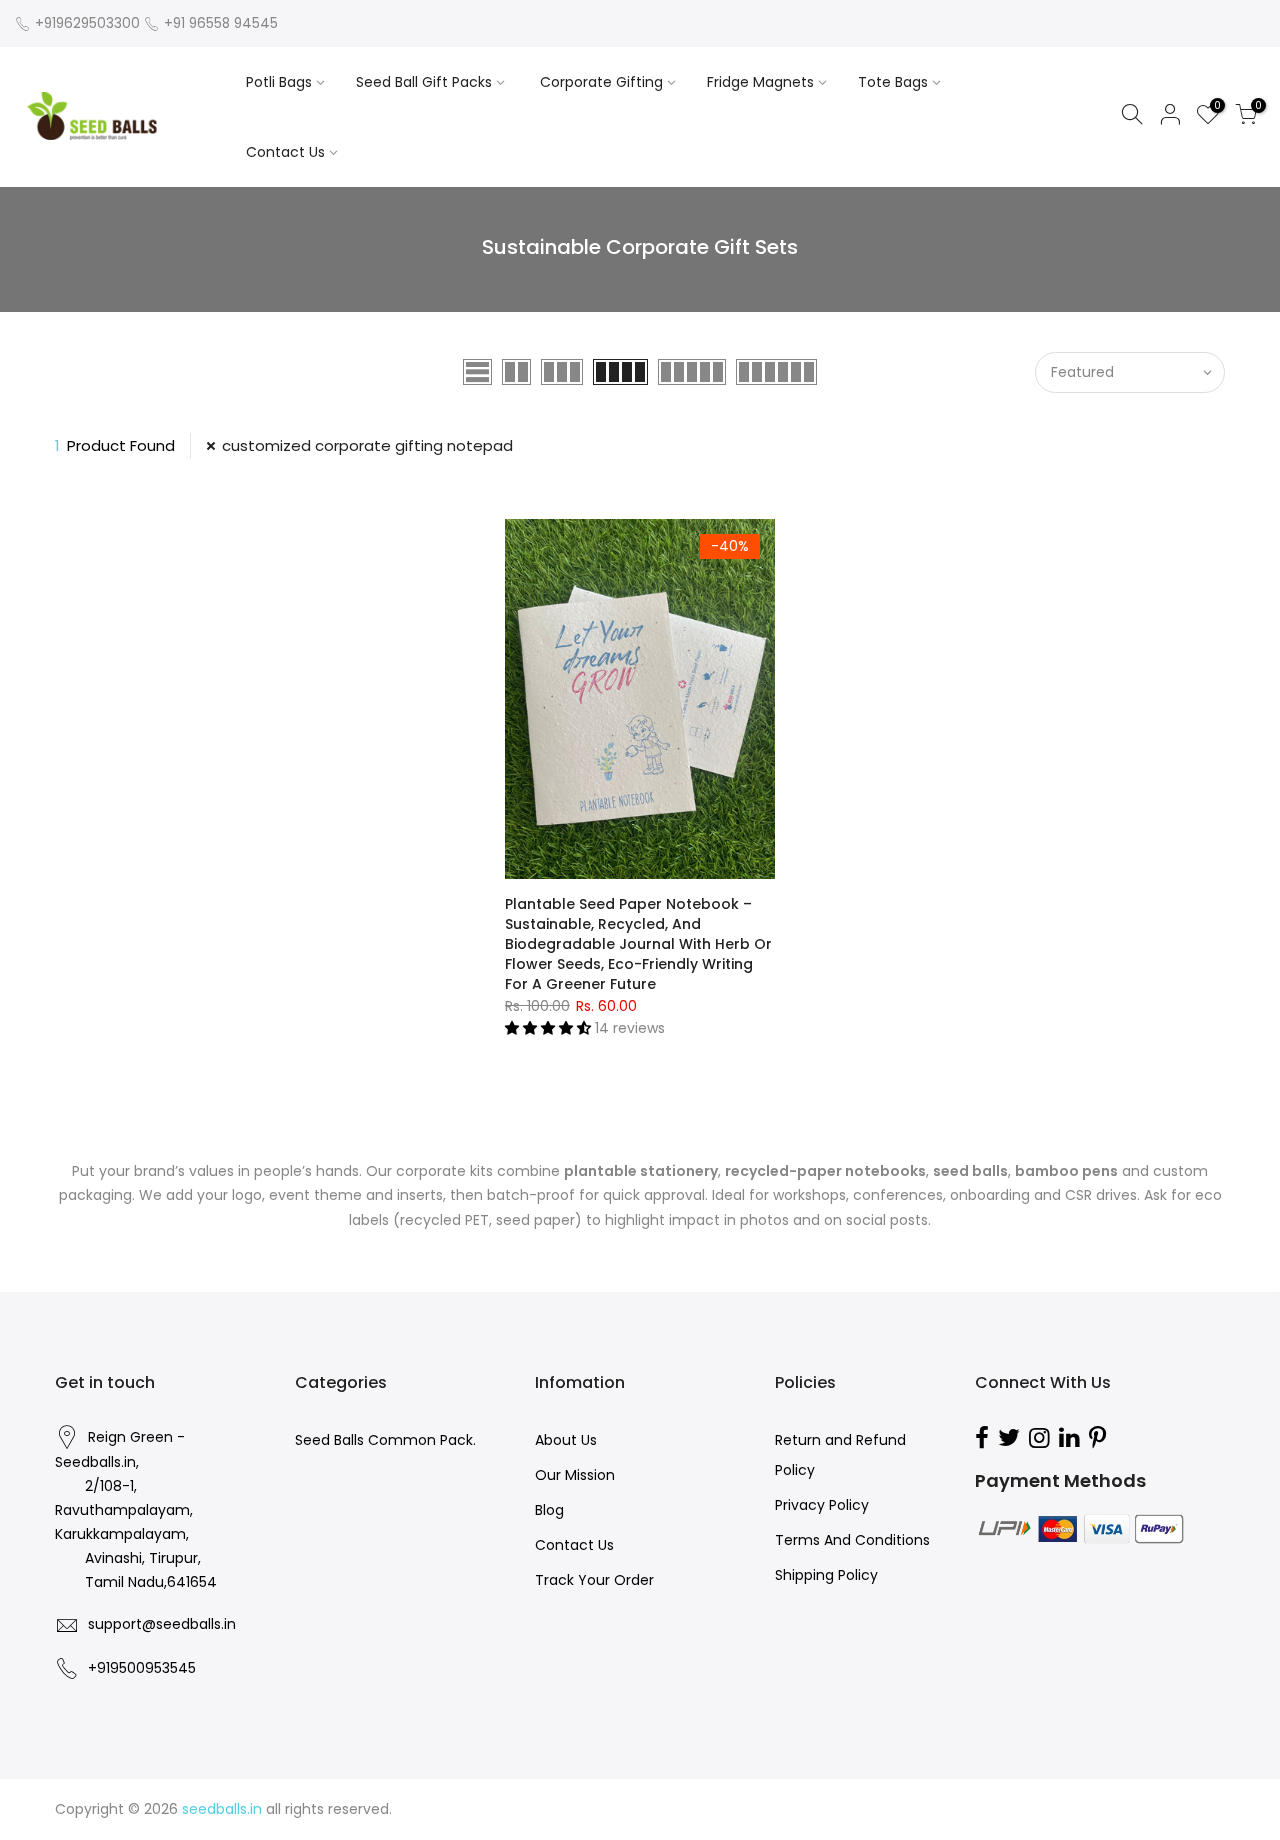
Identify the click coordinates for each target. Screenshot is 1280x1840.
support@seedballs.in (162, 1624)
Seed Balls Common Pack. (385, 1440)
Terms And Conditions (852, 1540)
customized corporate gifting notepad (367, 445)
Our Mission (575, 1475)
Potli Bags (279, 82)
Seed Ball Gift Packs (424, 82)
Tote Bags (893, 82)
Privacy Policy (822, 1505)
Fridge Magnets (760, 82)
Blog (549, 1510)
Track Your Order (594, 1580)
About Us (566, 1440)
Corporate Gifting (601, 82)
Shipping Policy (826, 1575)
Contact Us (285, 152)
